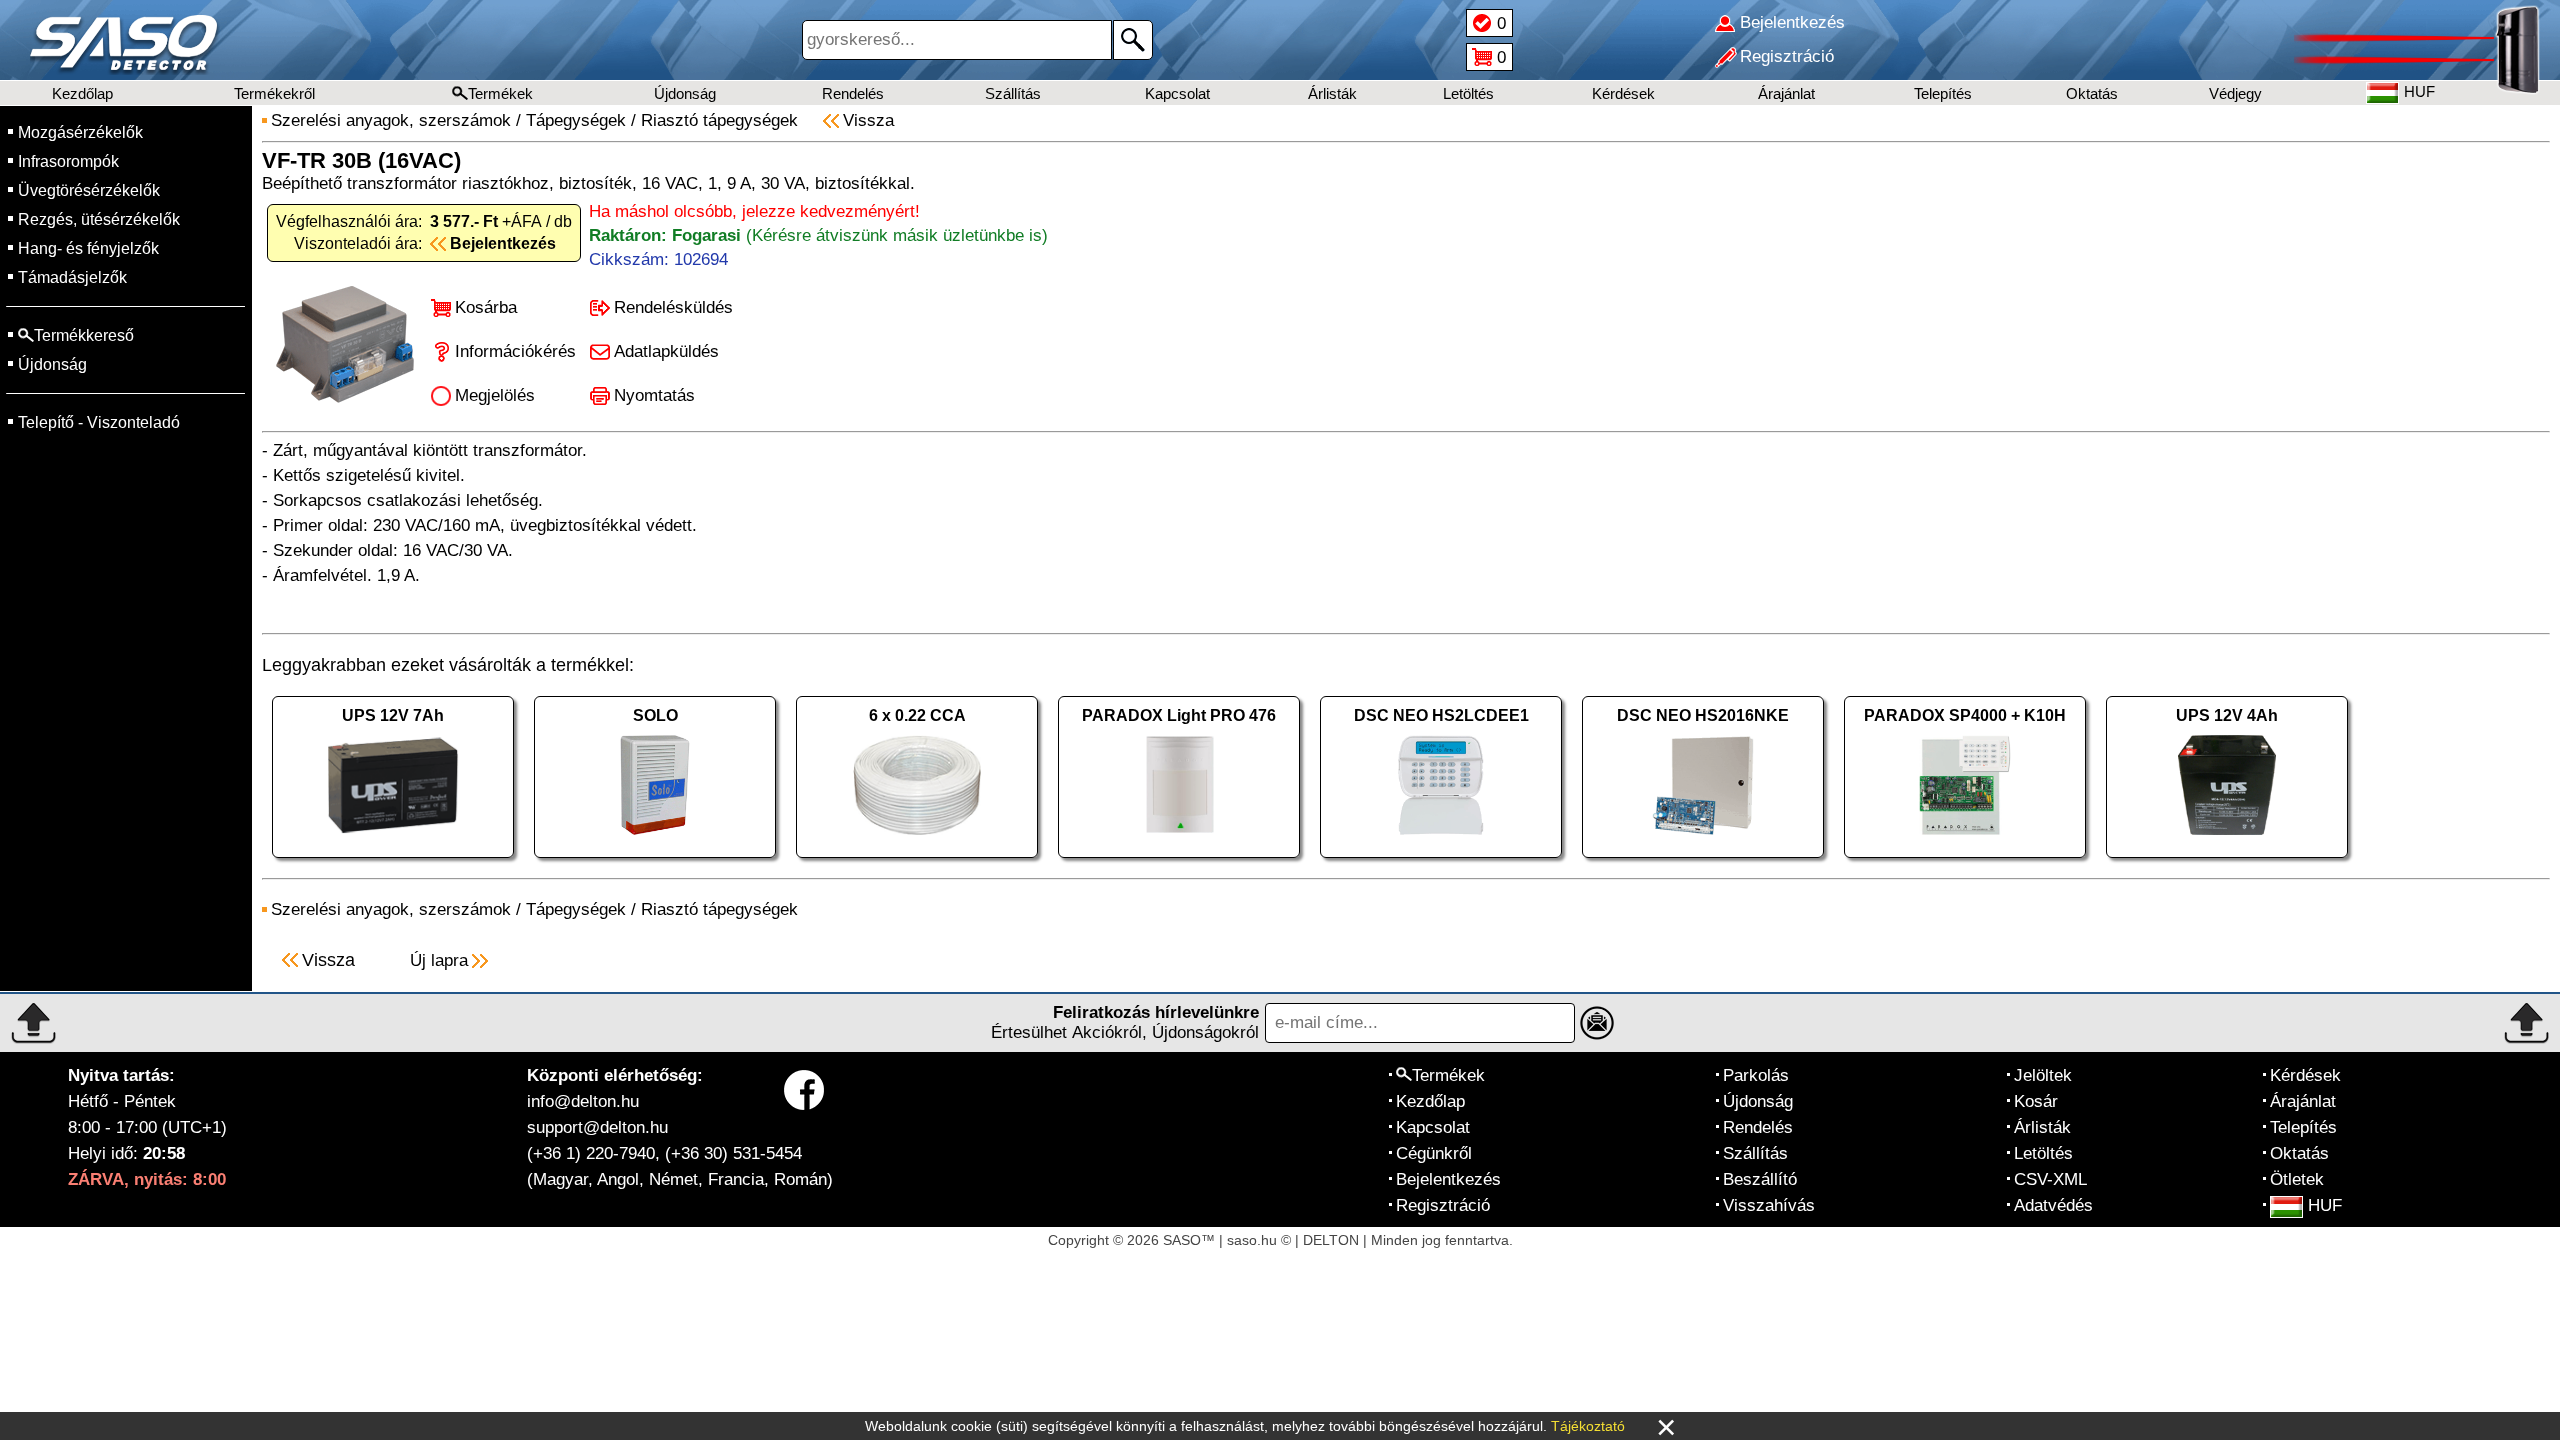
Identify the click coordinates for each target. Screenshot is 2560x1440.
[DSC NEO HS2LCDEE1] (1441, 862)
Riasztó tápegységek (719, 120)
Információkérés (515, 351)
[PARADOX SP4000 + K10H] (1965, 862)
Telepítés (1943, 93)
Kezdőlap (82, 93)
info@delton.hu (583, 1101)
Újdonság (685, 93)
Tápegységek (576, 120)
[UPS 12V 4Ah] (2227, 862)
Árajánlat (1786, 93)
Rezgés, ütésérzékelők (99, 219)
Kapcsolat (1177, 93)
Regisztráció (1443, 1205)
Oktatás (2092, 93)
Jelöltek (2043, 1075)
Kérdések (1623, 93)
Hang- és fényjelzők (88, 248)
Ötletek (2297, 1179)
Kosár (2036, 1101)
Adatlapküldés (666, 351)
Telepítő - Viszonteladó (99, 422)
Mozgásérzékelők (80, 132)
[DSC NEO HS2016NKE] (1703, 862)
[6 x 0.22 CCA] (917, 862)
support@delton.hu (597, 1127)
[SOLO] (655, 862)
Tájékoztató (1588, 1426)
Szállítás (1013, 93)
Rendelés (853, 93)
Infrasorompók (68, 161)
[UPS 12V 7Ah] (393, 862)
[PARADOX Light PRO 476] (1179, 862)
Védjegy (2235, 93)
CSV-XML (2050, 1179)
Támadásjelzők (72, 277)
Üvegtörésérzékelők (89, 190)
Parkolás (1756, 1075)
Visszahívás (1769, 1205)
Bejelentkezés (1448, 1179)
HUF (2325, 1205)
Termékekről (274, 93)
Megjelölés (495, 395)
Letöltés (1468, 93)
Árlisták (1332, 93)
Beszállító (1760, 1179)
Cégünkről (1434, 1153)
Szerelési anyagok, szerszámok (391, 120)
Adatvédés (2053, 1205)
